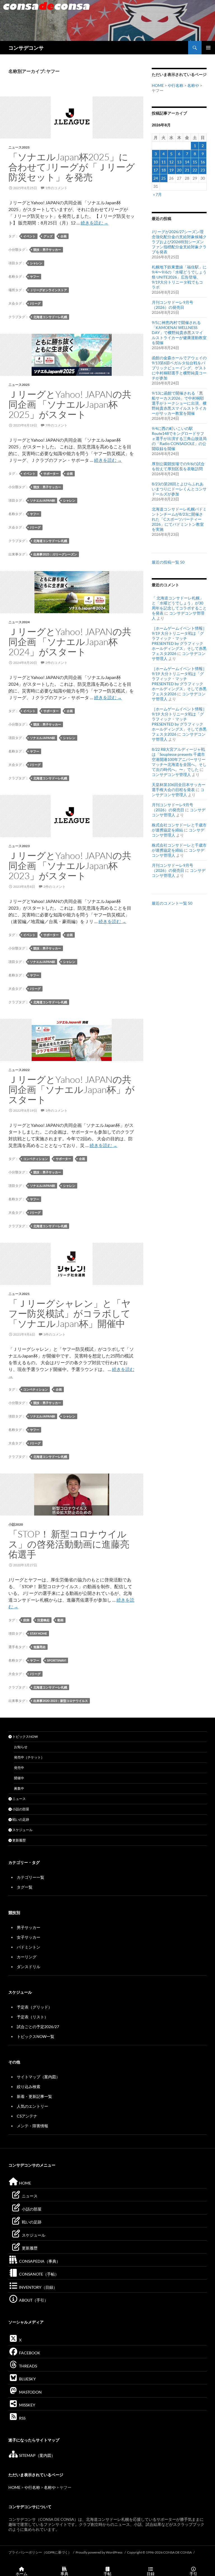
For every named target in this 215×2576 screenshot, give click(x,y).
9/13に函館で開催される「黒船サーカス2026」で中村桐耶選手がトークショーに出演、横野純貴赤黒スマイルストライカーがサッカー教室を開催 (179, 403)
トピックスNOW (25, 1737)
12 (171, 162)
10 (156, 162)
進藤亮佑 (39, 1647)
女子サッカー (29, 1937)
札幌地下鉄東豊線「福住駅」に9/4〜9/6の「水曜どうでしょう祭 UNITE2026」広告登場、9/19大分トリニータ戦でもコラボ (179, 277)
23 (203, 170)
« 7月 (157, 194)
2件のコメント (56, 663)
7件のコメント (56, 425)
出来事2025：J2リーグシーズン (55, 554)
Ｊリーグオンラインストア (48, 290)
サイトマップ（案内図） (38, 2077)
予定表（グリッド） (34, 2007)
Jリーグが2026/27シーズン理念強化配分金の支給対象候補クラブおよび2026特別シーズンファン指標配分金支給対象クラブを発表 (179, 242)
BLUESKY (27, 2379)
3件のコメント (54, 1334)
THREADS (28, 2366)
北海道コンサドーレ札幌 (50, 317)
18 (163, 170)
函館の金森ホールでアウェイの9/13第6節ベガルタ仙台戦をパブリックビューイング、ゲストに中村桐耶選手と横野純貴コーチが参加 (179, 368)
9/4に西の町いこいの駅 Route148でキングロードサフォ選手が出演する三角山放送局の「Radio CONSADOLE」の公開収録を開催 (179, 438)
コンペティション (36, 1159)
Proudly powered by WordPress (99, 2552)
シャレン (36, 263)
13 (179, 162)
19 (171, 170)
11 (163, 162)
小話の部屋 (20, 1809)
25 (163, 178)
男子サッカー (29, 1927)
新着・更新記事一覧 (34, 2096)
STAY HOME (38, 1633)
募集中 (19, 1788)
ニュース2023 (19, 846)
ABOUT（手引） (33, 2300)
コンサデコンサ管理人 (171, 774)
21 (187, 170)
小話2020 (16, 1524)
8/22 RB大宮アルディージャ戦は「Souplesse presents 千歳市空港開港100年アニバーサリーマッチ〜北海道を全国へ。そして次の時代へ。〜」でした (179, 759)
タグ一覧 (25, 1887)
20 (179, 170)
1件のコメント (56, 188)
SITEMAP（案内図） (37, 2455)
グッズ (48, 236)
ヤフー (35, 276)
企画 (64, 236)
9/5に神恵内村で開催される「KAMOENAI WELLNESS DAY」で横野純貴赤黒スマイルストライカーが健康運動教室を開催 (179, 333)
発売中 (19, 1768)
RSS (22, 2418)
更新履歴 (19, 1840)
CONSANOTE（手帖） (38, 2274)
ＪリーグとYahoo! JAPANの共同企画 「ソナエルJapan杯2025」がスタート (70, 404)
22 (195, 170)
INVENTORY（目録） (38, 2287)
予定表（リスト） (32, 2017)
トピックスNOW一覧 (36, 2036)
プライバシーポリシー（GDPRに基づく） (40, 2552)
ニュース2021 (19, 1294)
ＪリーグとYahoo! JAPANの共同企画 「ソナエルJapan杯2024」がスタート (70, 642)
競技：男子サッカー (47, 250)
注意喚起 (43, 1620)
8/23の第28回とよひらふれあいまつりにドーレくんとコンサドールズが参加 (179, 489)
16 (203, 162)
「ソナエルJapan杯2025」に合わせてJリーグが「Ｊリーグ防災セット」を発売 (72, 167)
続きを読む (94, 223)
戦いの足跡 (20, 1819)
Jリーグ (35, 303)
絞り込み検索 (29, 2087)
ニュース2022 (19, 1070)
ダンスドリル (29, 1967)
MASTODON (30, 2392)
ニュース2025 (19, 147)
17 (156, 170)
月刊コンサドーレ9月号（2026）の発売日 (172, 305)
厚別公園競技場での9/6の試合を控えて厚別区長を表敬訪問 (178, 466)
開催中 (19, 1778)
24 (156, 178)
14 (187, 162)
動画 (60, 1620)
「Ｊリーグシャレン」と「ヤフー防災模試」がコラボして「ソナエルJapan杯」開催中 (70, 1313)
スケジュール (22, 1830)
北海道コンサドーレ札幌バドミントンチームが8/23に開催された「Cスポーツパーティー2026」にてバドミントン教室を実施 (179, 519)
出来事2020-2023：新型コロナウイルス (61, 1701)
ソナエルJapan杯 (43, 500)
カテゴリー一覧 (31, 1877)
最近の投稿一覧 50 (168, 562)
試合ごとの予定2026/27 (38, 2027)
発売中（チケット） (29, 1757)
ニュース (19, 1799)
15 (195, 162)
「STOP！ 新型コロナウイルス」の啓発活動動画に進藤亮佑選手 (69, 1544)
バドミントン (29, 1947)
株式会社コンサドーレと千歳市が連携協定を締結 (179, 827)
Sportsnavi (57, 1660)
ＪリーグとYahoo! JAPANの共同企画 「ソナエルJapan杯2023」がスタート (70, 866)
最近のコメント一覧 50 (172, 903)
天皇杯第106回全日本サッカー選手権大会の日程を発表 (179, 787)
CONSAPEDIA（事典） (39, 2261)
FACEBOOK (29, 2353)
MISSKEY (27, 2405)
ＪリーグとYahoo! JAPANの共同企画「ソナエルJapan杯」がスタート (72, 1089)
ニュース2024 (19, 622)
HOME (158, 85)
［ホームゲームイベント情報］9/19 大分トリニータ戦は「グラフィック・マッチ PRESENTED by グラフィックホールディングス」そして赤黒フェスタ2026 (179, 641)
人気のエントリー (32, 2106)
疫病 (26, 1620)
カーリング (27, 1957)
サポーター (51, 473)
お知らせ (21, 1747)
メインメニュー (208, 48)
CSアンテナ (27, 2116)
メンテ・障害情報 (32, 2126)
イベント (29, 236)
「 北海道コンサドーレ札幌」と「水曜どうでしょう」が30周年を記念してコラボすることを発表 (179, 605)
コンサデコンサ (26, 48)
